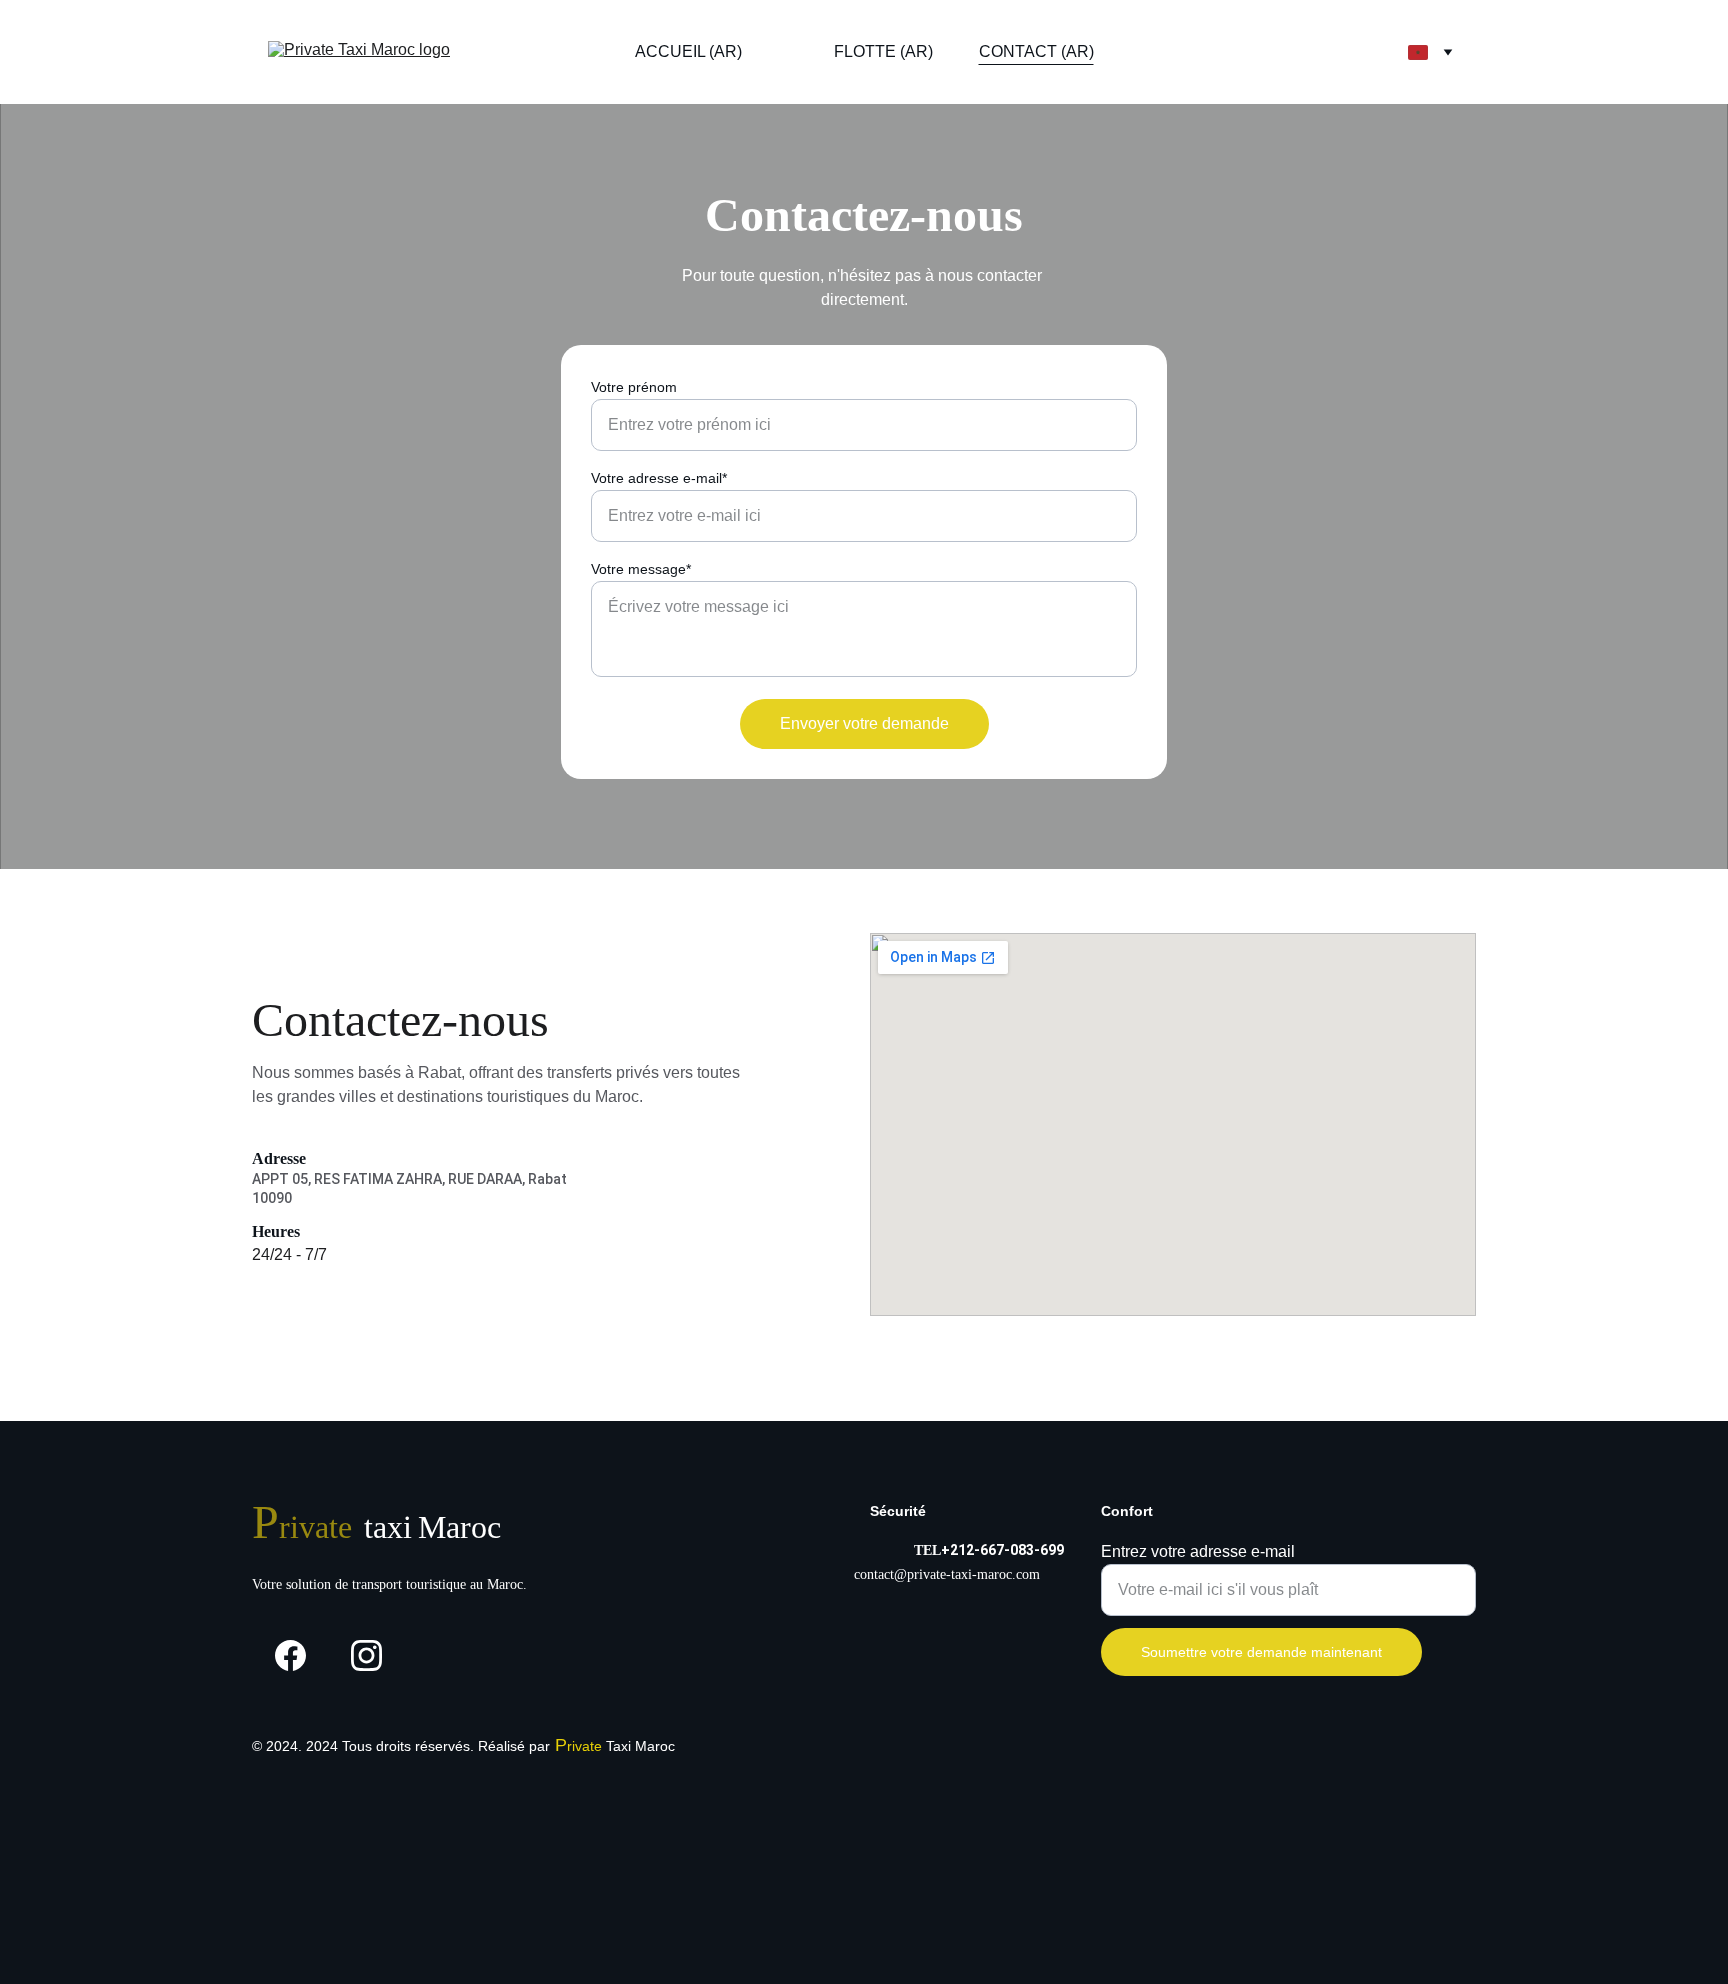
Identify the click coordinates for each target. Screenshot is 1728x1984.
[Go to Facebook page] (290, 1655)
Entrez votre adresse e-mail (1198, 1551)
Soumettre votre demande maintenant (1261, 1652)
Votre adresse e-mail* (659, 478)
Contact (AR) (1036, 51)
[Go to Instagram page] (366, 1655)
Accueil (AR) (688, 51)
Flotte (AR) (883, 51)
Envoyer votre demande (864, 723)
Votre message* (641, 569)
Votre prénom (634, 387)
